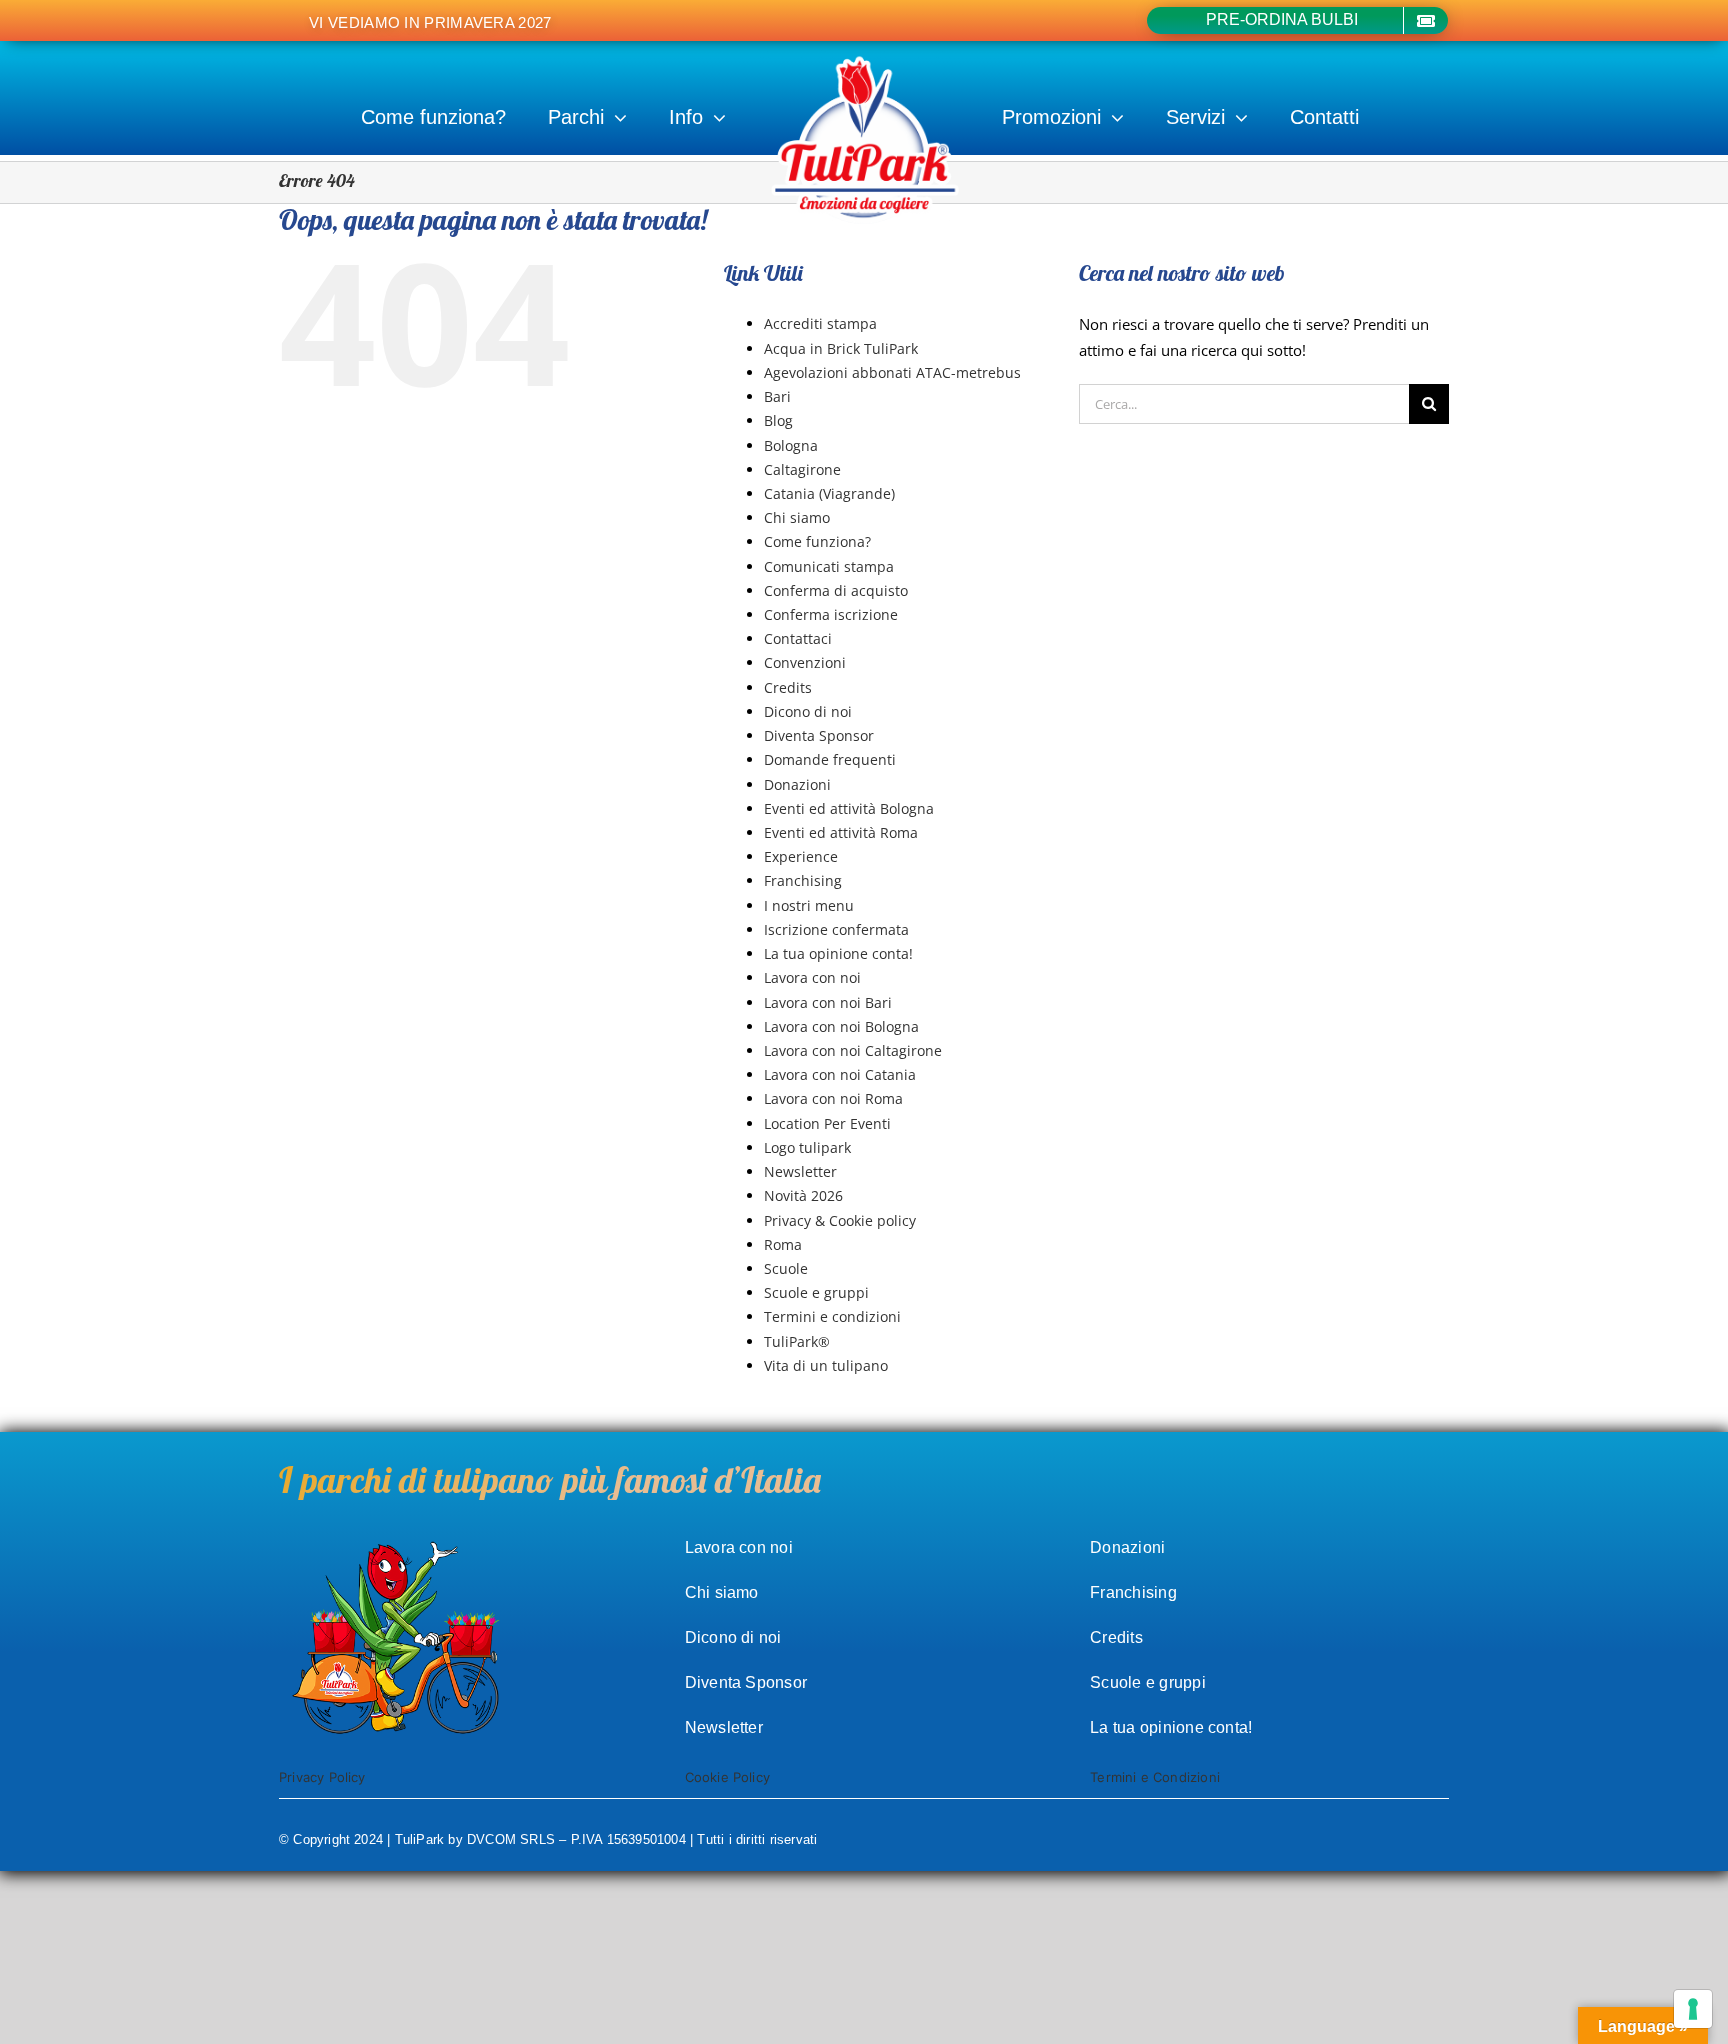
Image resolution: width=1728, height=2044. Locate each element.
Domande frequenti (830, 759)
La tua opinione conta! (838, 953)
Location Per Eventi (827, 1123)
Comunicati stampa (829, 566)
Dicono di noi (808, 711)
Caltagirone (802, 469)
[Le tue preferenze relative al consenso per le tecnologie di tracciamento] (1693, 2009)
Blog (778, 420)
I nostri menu (809, 905)
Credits (788, 687)
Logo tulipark (807, 1147)
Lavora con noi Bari (828, 1002)
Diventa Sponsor (819, 735)
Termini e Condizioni (1155, 1777)
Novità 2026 (803, 1195)
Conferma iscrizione (831, 614)
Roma (783, 1244)
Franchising (803, 880)
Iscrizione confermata (836, 929)
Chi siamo (797, 517)
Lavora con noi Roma (833, 1098)
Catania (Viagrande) (829, 493)
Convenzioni (805, 662)
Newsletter (800, 1171)
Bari (777, 396)
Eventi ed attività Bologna (849, 808)
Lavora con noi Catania (840, 1074)
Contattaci (798, 638)
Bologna (791, 445)
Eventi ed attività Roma (841, 832)
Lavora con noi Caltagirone (853, 1050)
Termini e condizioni (832, 1316)
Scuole (786, 1268)
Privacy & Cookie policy (840, 1220)
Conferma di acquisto (836, 590)
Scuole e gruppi (816, 1292)
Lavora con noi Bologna (841, 1026)
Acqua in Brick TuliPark (841, 348)
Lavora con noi (812, 977)
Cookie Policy (728, 1777)
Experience (801, 856)
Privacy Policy (322, 1777)
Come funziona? (817, 541)
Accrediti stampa (820, 323)
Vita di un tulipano (826, 1365)
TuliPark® (797, 1341)
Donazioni (797, 784)
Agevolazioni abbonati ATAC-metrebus (892, 372)
